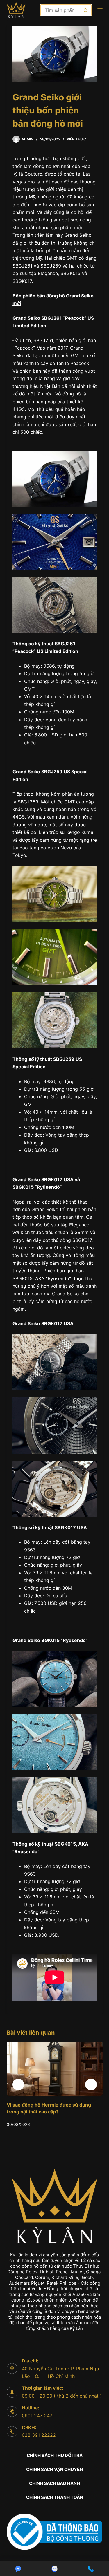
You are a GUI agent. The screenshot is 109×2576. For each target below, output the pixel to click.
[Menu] (100, 10)
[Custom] (18, 2569)
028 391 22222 (39, 2435)
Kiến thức (76, 139)
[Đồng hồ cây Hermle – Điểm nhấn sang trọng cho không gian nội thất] (55, 2069)
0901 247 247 (37, 2416)
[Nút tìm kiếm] (86, 10)
